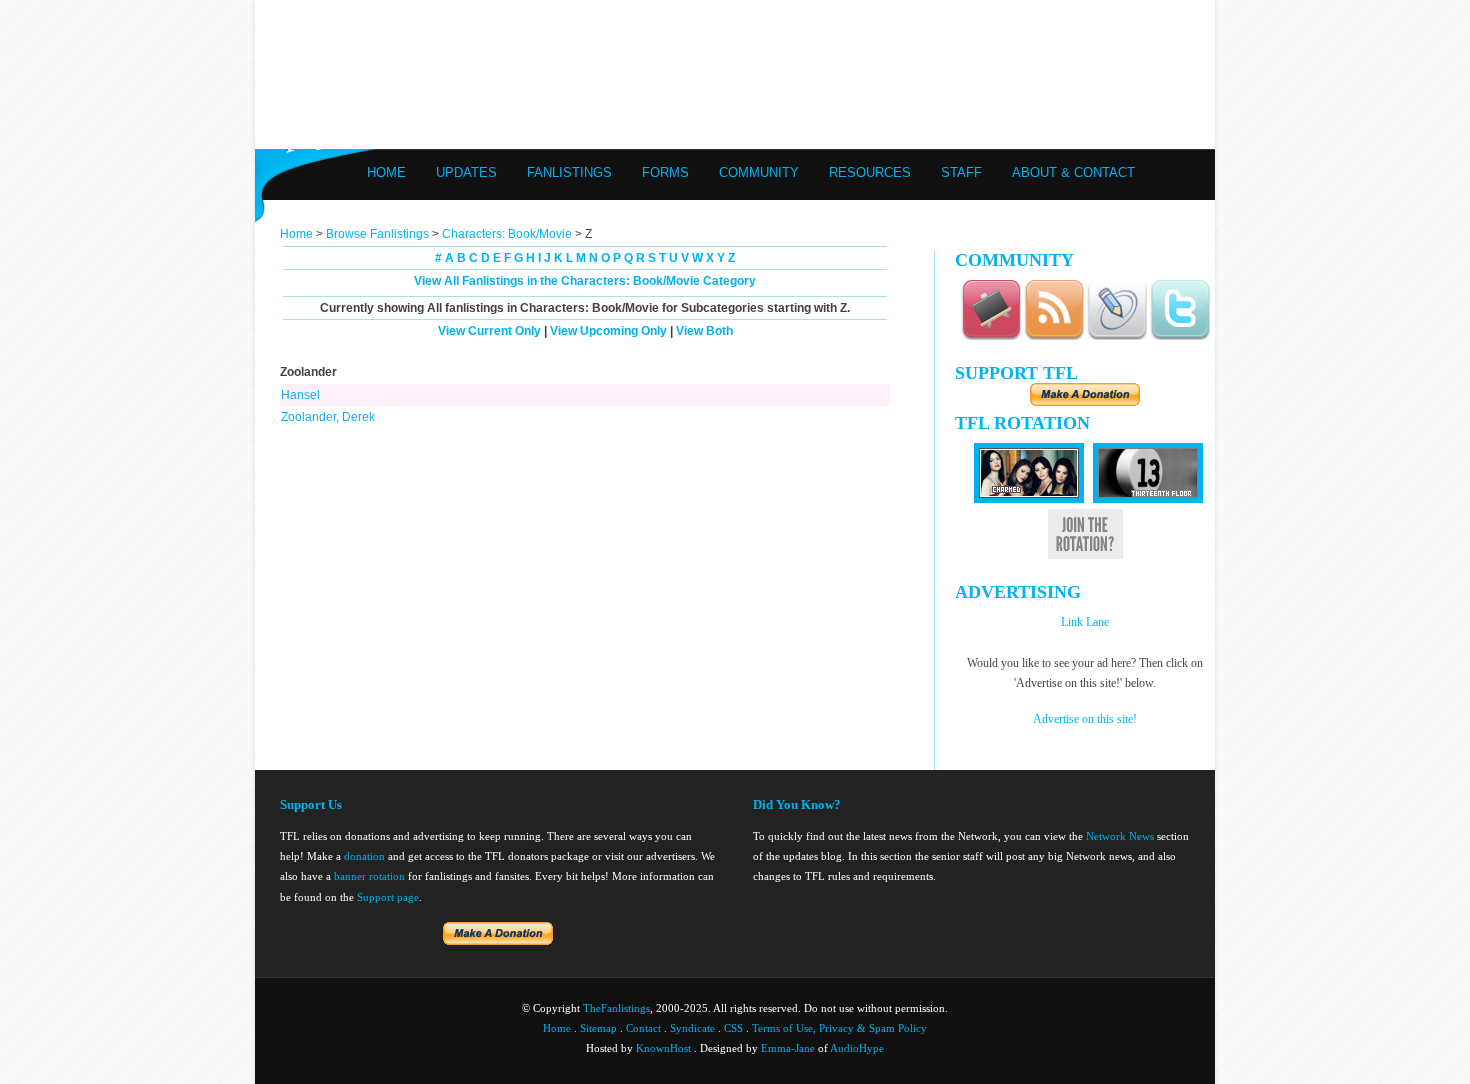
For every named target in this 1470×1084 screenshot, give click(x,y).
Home (386, 172)
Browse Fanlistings (377, 234)
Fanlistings (569, 172)
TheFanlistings (616, 1008)
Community (759, 172)
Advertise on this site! (1085, 719)
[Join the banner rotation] (1085, 555)
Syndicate (692, 1028)
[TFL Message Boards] (991, 336)
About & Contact (1073, 172)
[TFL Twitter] (1180, 336)
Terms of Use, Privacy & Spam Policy (839, 1028)
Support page (388, 897)
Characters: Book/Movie (507, 234)
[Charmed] (1029, 499)
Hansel (300, 395)
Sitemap (598, 1028)
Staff (961, 172)
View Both (704, 331)
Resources (870, 172)
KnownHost (663, 1048)
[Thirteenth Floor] (1148, 499)
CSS (733, 1028)
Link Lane (1085, 622)
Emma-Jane (788, 1048)
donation (364, 856)
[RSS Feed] (1054, 336)
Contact (643, 1028)
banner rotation (369, 876)
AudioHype (857, 1048)
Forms (665, 172)
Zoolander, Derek (328, 417)
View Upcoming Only (608, 331)
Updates (466, 172)
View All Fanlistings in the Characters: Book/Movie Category (585, 281)
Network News (1120, 836)
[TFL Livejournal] (1117, 336)
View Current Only (489, 331)
